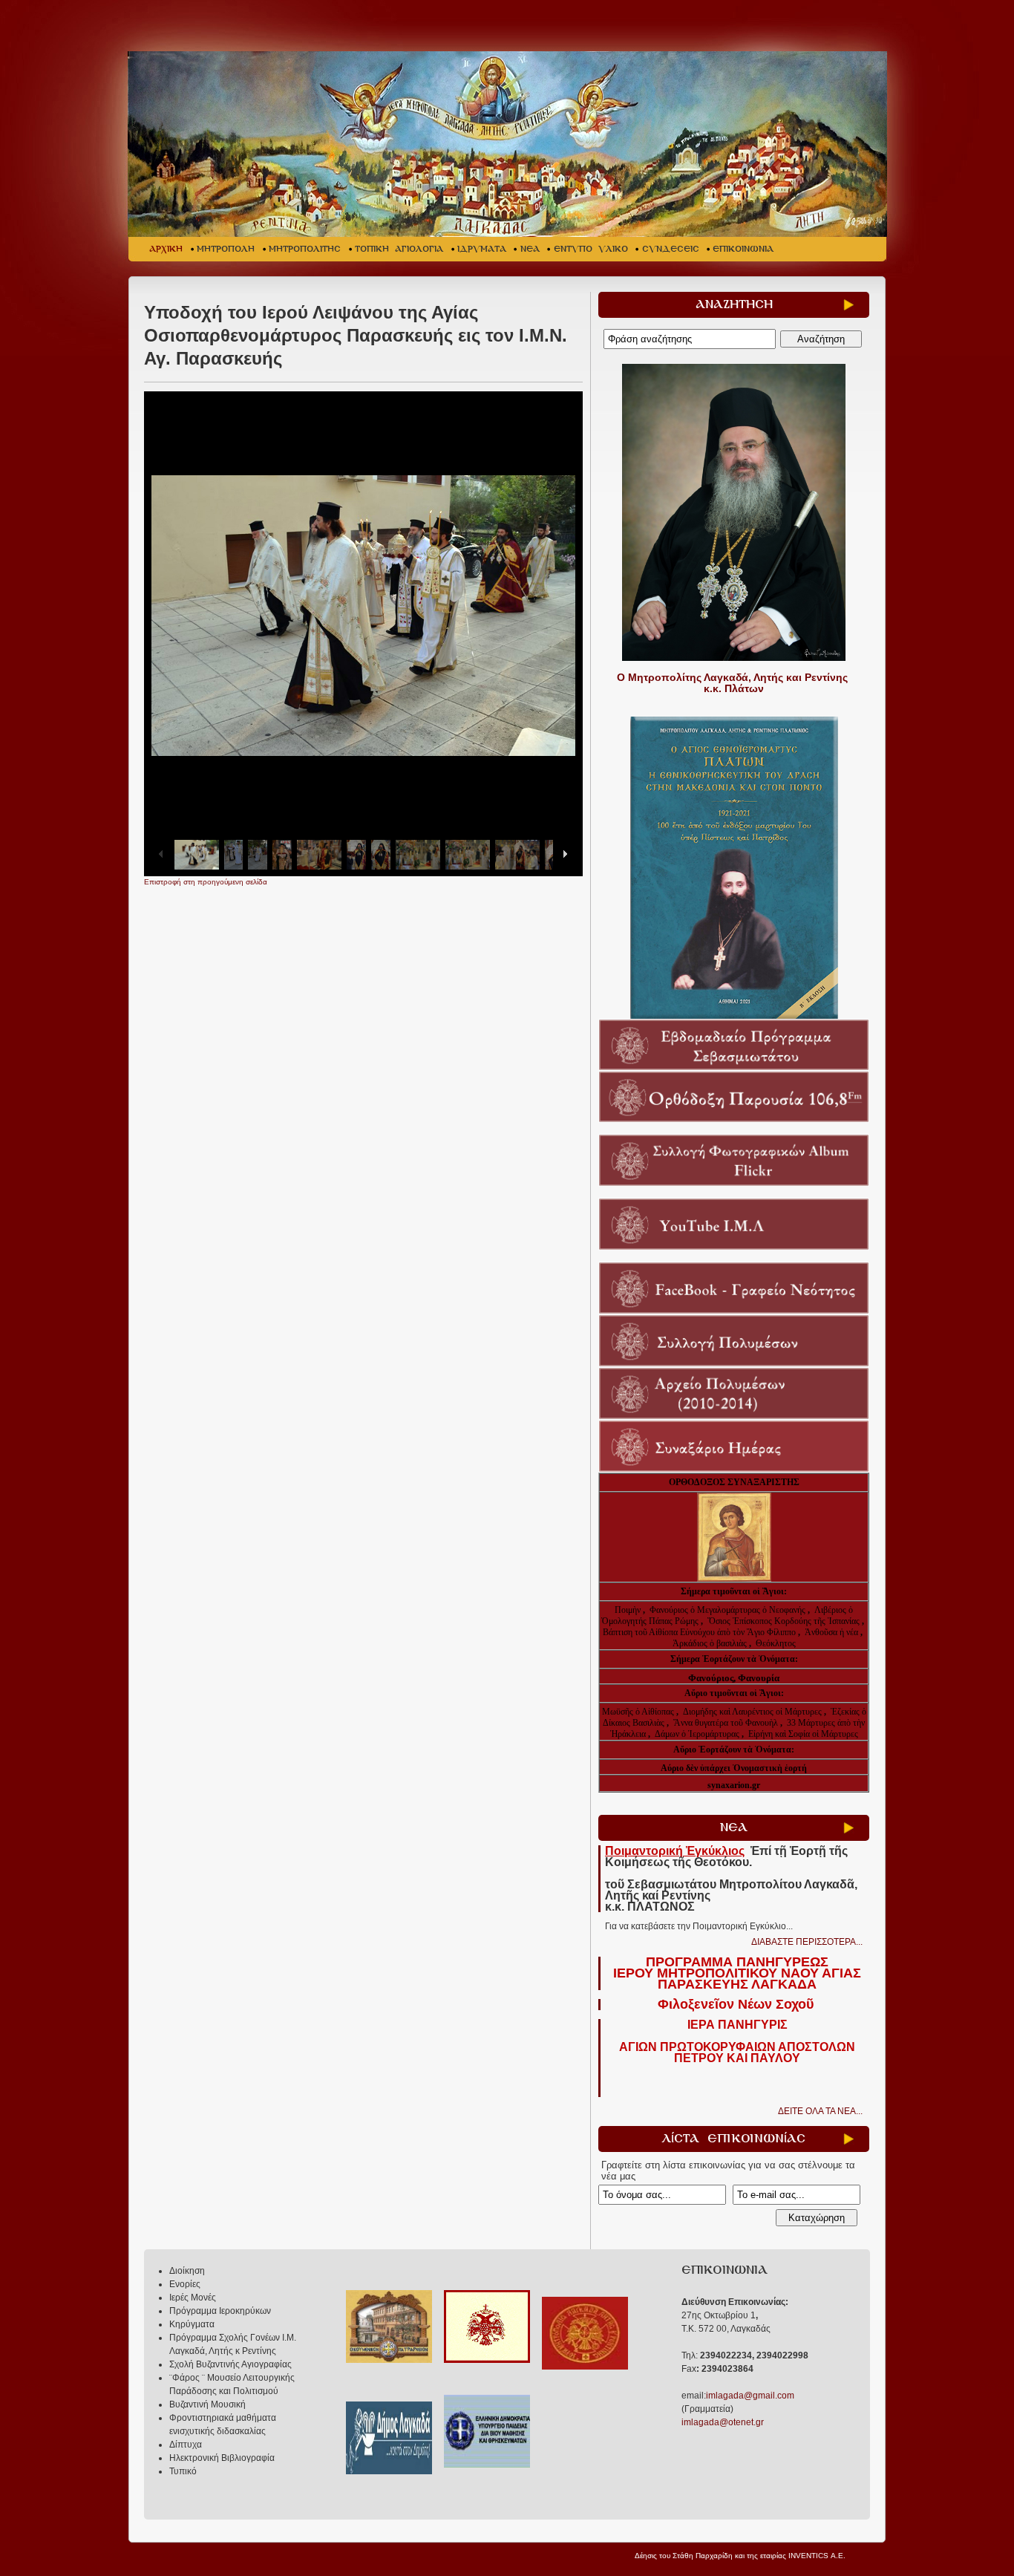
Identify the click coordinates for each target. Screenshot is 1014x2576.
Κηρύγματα (192, 2324)
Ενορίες (185, 2284)
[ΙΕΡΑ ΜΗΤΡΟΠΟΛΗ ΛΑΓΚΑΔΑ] (509, 144)
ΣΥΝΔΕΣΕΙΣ (671, 249)
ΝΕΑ (530, 249)
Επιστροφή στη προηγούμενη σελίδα (206, 882)
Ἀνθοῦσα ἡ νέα (831, 1632)
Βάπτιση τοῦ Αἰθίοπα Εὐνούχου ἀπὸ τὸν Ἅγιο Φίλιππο (699, 1632)
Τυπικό (183, 2471)
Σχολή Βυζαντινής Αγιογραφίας (230, 2364)
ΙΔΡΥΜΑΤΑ (482, 249)
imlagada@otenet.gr (723, 2422)
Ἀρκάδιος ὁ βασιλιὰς (710, 1643)
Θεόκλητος (776, 1643)
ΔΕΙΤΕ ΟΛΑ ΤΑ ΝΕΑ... (820, 2111)
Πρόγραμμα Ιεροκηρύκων (220, 2311)
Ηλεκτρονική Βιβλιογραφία (222, 2458)
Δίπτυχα (186, 2445)
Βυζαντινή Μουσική (207, 2404)
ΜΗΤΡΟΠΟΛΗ (226, 249)
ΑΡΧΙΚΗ (166, 249)
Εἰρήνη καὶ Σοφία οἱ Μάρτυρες (803, 1734)
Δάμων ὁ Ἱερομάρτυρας (698, 1734)
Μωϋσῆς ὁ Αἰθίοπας (638, 1712)
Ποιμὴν (629, 1610)
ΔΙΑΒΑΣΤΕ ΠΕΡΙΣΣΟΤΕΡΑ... (807, 1942)
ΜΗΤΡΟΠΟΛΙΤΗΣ (305, 249)
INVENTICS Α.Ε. (817, 2556)
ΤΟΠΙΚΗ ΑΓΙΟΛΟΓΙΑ (399, 249)
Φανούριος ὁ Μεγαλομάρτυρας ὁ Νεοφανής (727, 1610)
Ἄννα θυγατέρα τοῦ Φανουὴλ (726, 1723)
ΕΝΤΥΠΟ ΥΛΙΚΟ (591, 249)
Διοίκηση (187, 2271)
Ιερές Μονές (193, 2298)
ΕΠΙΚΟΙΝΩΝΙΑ (743, 249)
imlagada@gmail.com (750, 2396)
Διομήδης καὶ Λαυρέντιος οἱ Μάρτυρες (753, 1712)
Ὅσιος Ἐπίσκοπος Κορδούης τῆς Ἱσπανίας (784, 1621)
